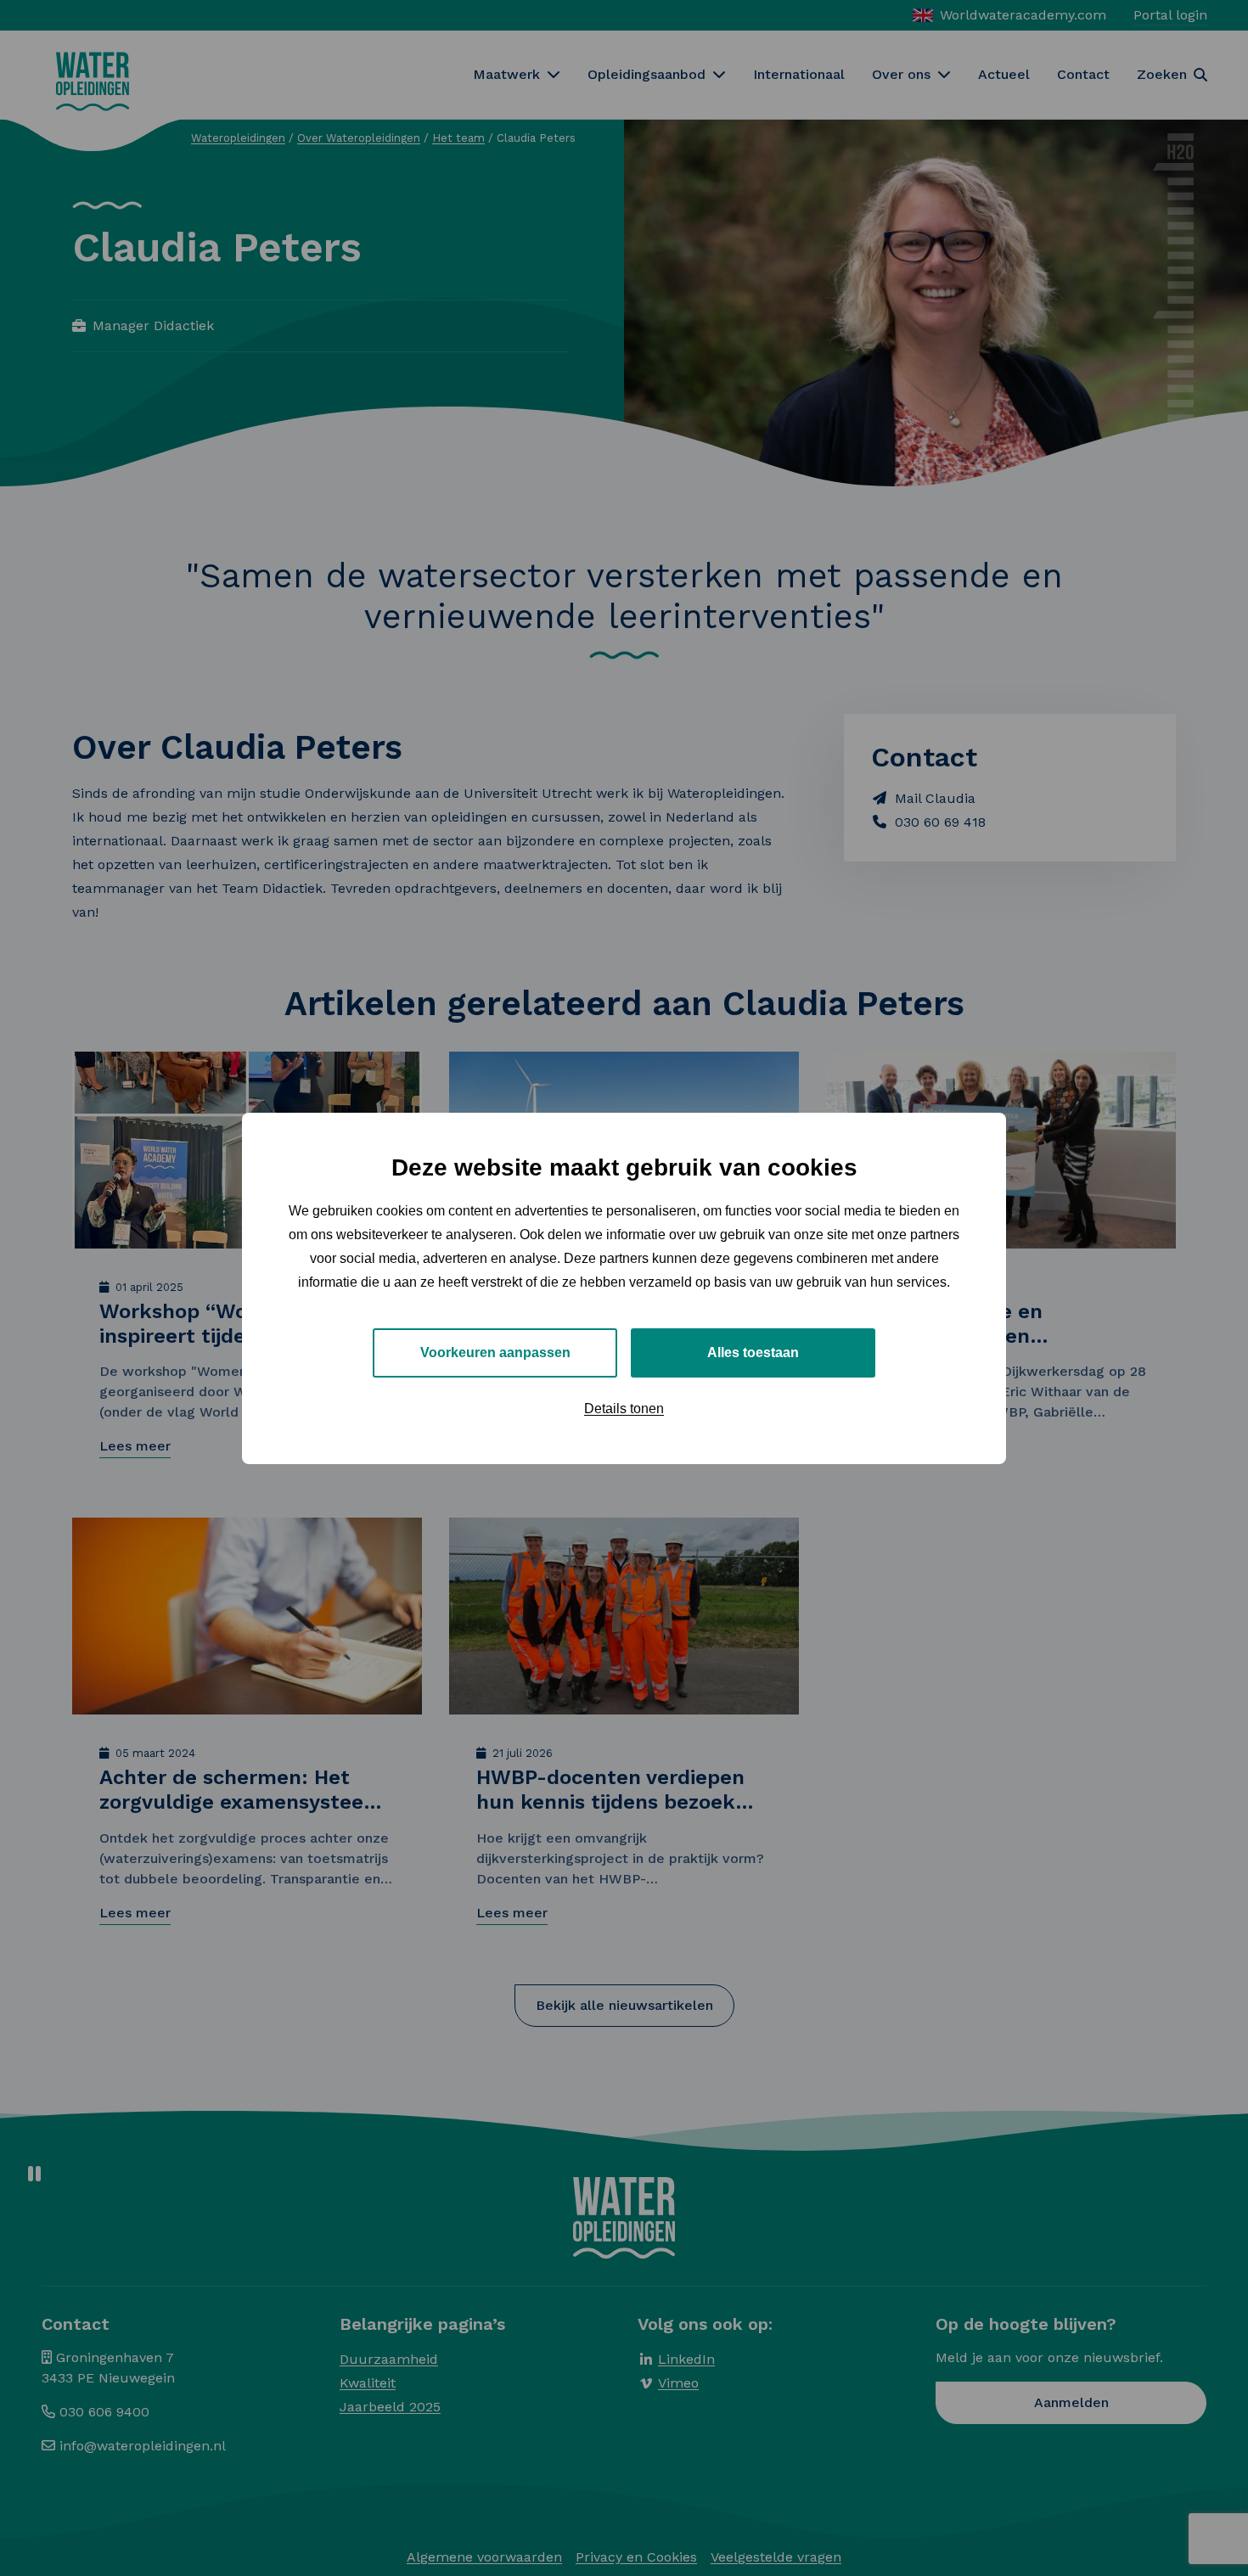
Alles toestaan (753, 1352)
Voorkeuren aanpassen (495, 1352)
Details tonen (624, 1408)
